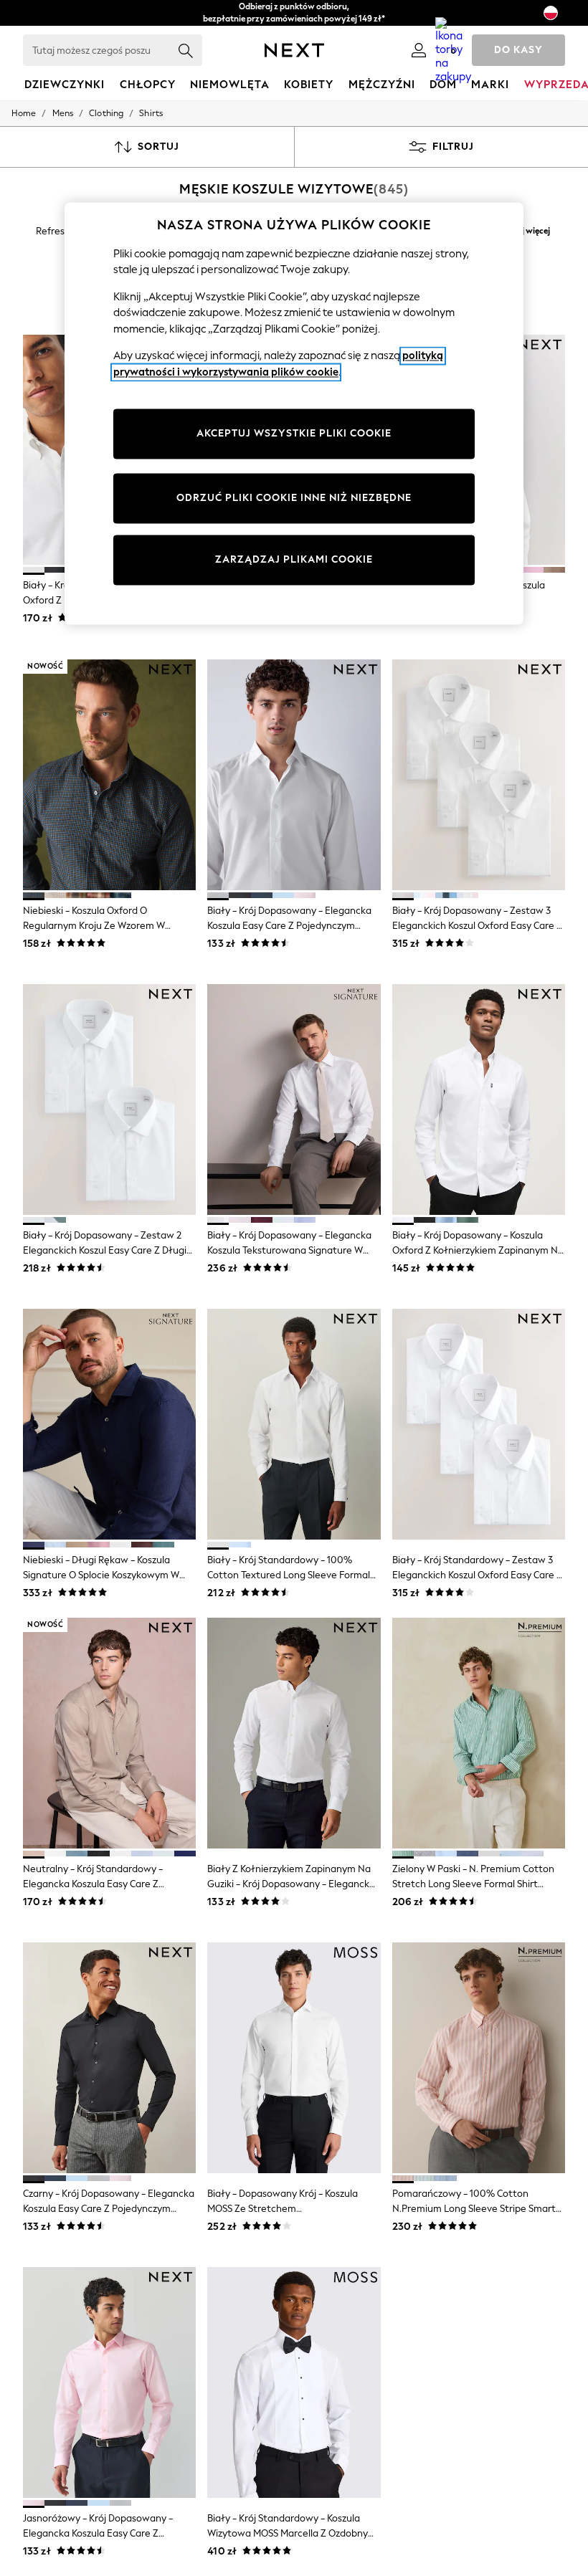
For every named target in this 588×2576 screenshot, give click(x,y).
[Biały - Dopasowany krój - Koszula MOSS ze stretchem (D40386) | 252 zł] (294, 2058)
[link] (419, 50)
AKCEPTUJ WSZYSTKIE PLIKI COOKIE (294, 434)
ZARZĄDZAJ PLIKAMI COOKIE (294, 560)
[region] (294, 414)
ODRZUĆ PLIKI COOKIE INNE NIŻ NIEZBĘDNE (294, 498)
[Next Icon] (294, 50)
